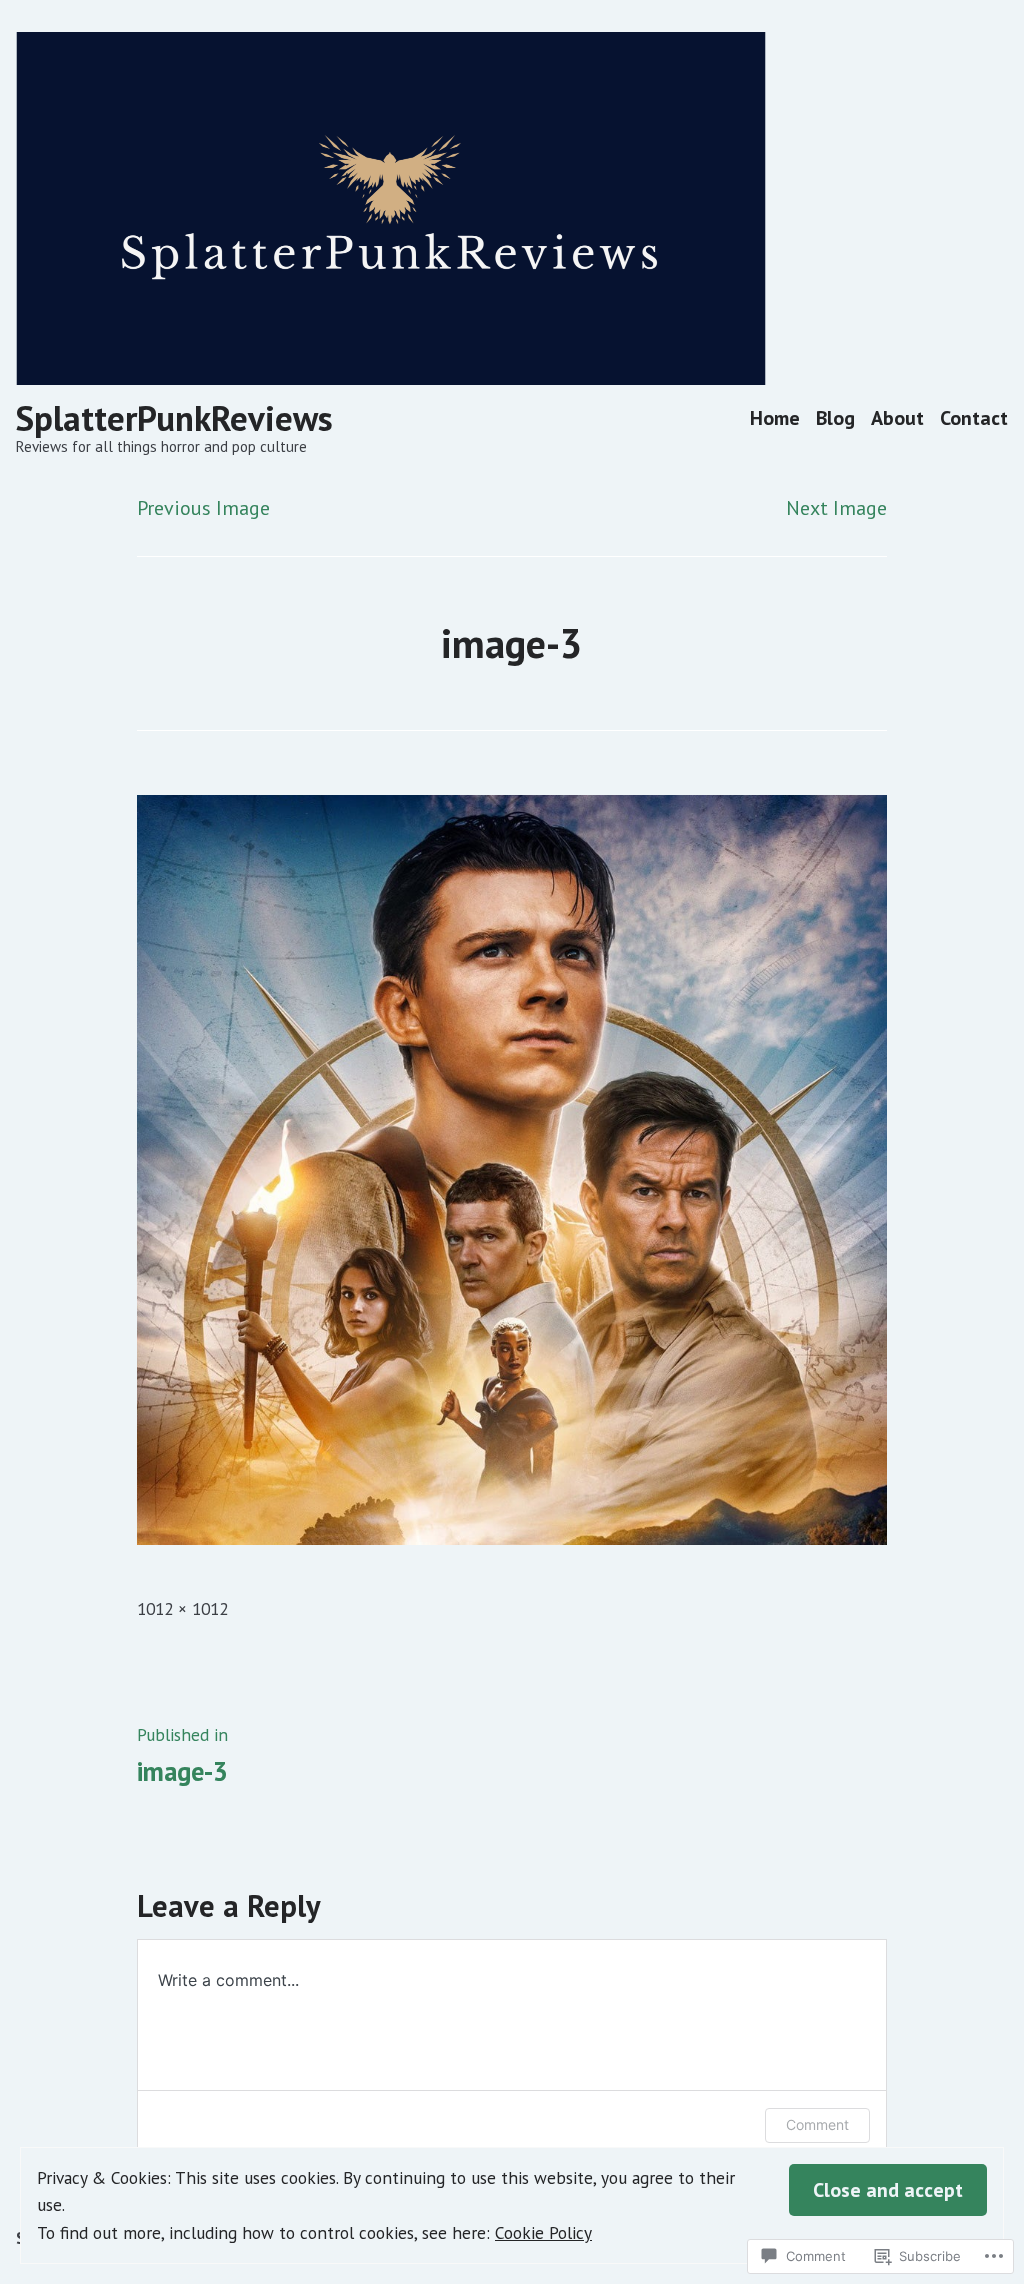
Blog (835, 417)
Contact (974, 417)
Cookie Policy (543, 2232)
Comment (817, 2124)
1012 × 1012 (182, 1608)
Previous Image (203, 508)
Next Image (836, 508)
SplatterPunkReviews (174, 418)
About (897, 417)
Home (775, 417)
